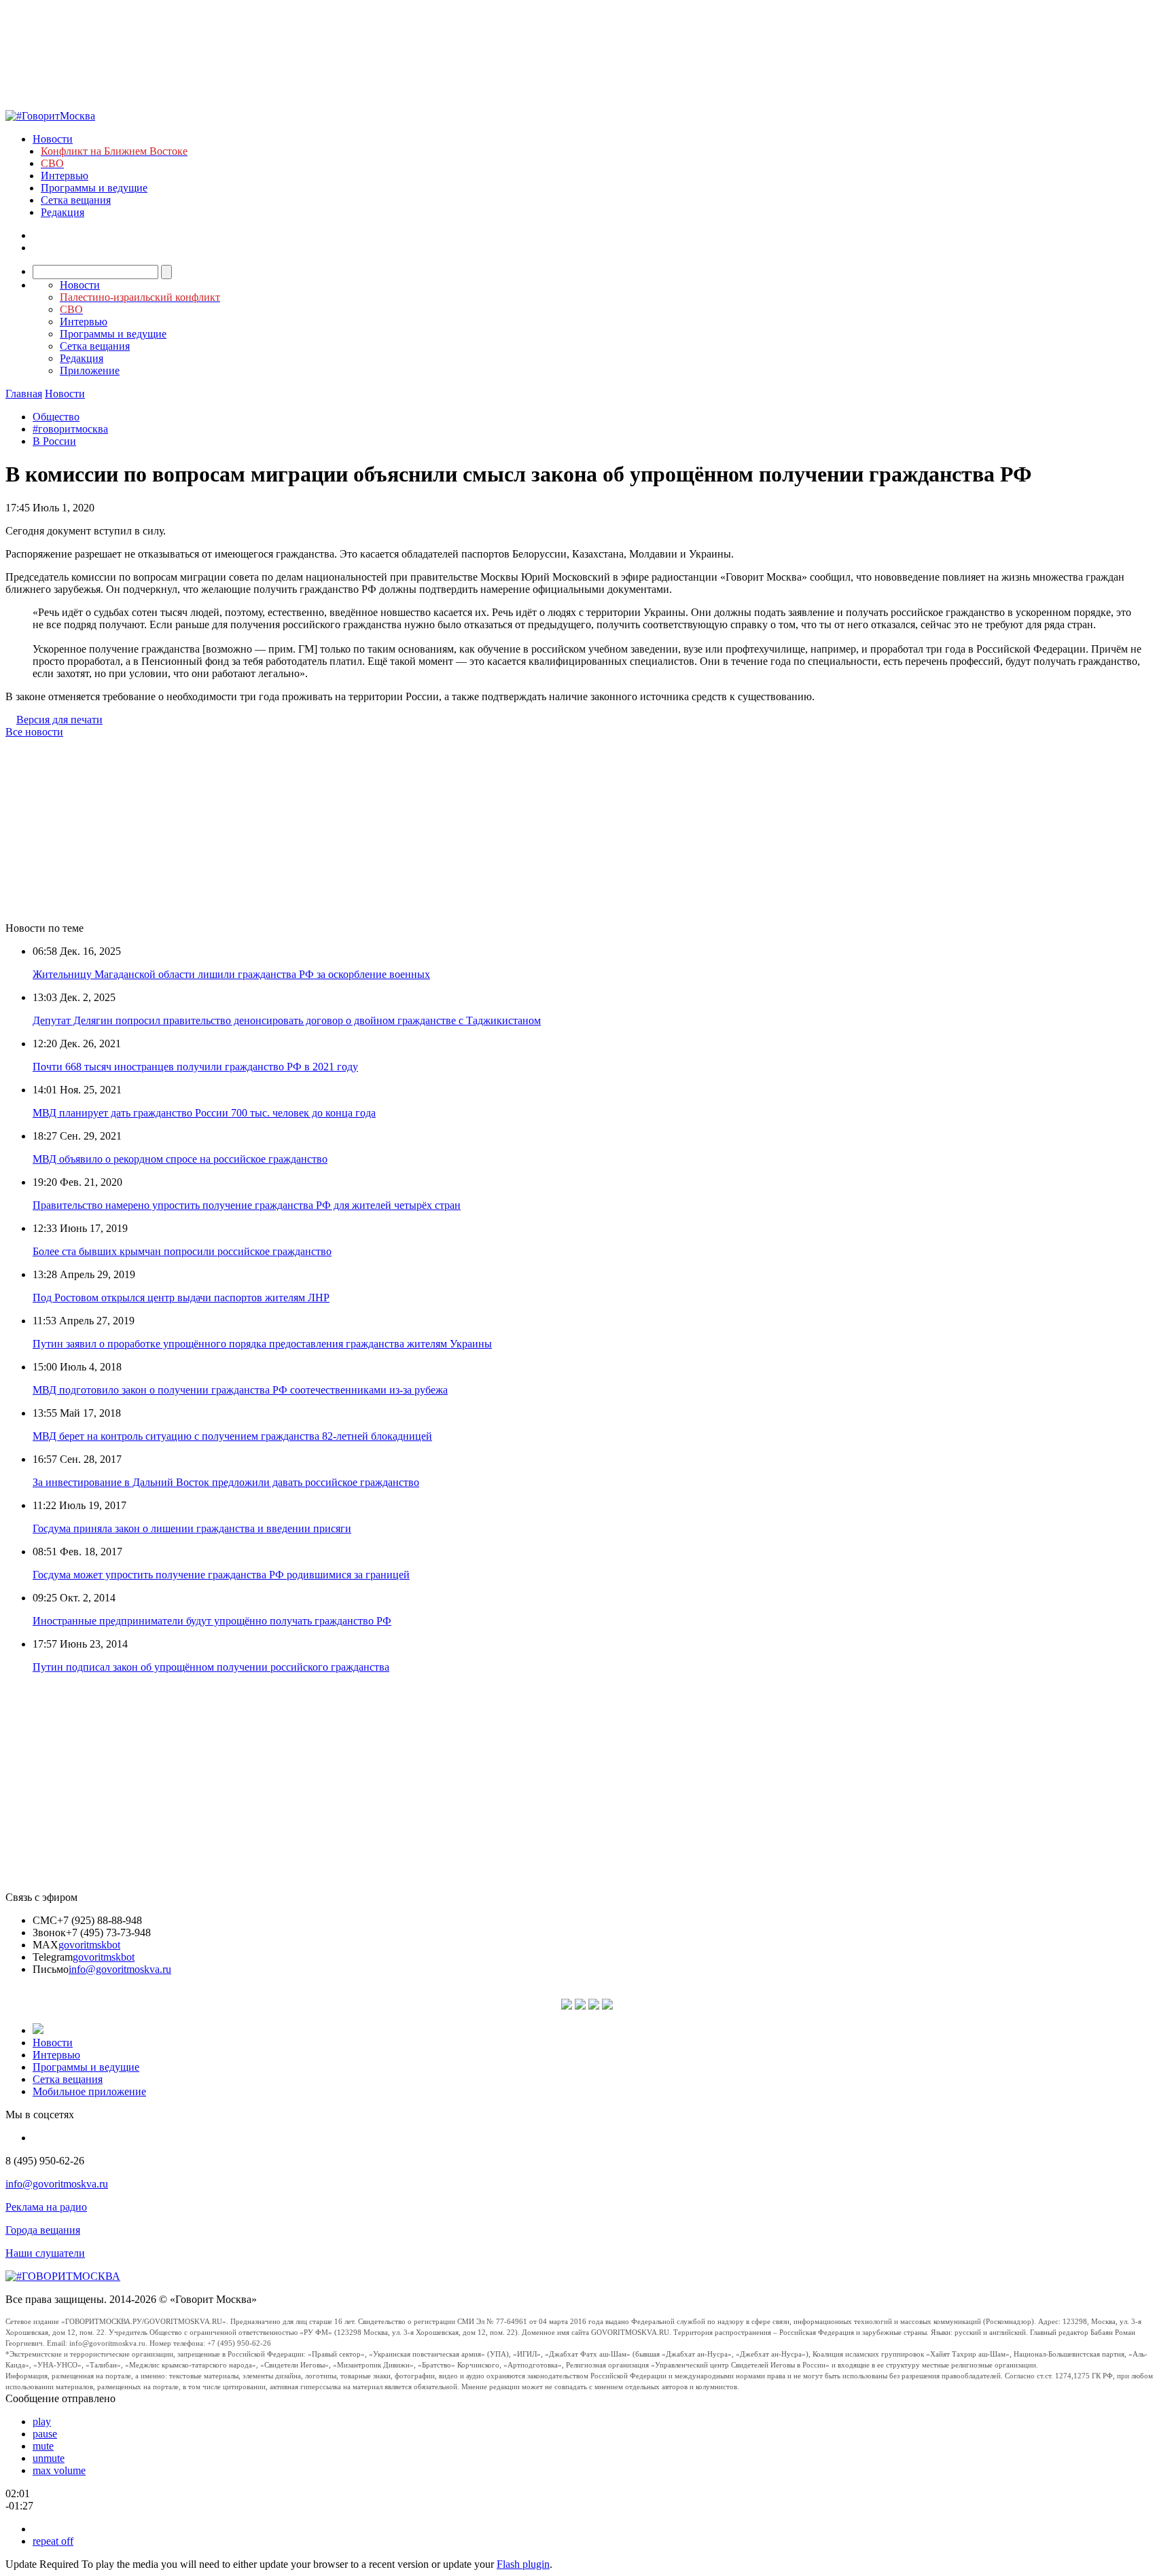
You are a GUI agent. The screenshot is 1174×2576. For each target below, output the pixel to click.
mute (43, 2446)
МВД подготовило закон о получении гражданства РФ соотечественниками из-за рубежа (240, 1390)
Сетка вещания (76, 200)
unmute (49, 2458)
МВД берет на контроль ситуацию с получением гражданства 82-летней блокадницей (232, 1436)
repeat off (53, 2541)
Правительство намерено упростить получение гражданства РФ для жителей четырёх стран (247, 1205)
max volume (59, 2470)
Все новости (34, 732)
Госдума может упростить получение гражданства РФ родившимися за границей (221, 1575)
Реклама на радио (46, 2207)
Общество (56, 417)
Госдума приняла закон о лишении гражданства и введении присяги (192, 1528)
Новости (53, 139)
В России (54, 441)
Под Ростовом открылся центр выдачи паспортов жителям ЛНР (181, 1298)
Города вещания (43, 2230)
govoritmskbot (89, 1945)
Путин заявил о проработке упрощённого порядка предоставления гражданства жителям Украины (262, 1344)
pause (45, 2434)
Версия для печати (59, 720)
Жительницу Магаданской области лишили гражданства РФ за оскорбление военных (231, 974)
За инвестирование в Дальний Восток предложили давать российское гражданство (226, 1482)
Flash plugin (523, 2564)
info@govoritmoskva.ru (120, 1969)
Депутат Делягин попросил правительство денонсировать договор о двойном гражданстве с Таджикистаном (287, 1020)
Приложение (90, 370)
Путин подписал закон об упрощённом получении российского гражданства (211, 1667)
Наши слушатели (45, 2253)
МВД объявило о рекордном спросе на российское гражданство (180, 1159)
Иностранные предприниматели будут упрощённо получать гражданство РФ (212, 1621)
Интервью (65, 176)
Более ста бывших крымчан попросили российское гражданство (182, 1251)
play (42, 2421)
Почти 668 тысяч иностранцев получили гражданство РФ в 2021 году (195, 1067)
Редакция (63, 212)
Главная (24, 394)
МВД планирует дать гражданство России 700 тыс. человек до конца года (204, 1113)
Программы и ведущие (94, 188)
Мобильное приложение (89, 2091)
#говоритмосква (70, 429)
